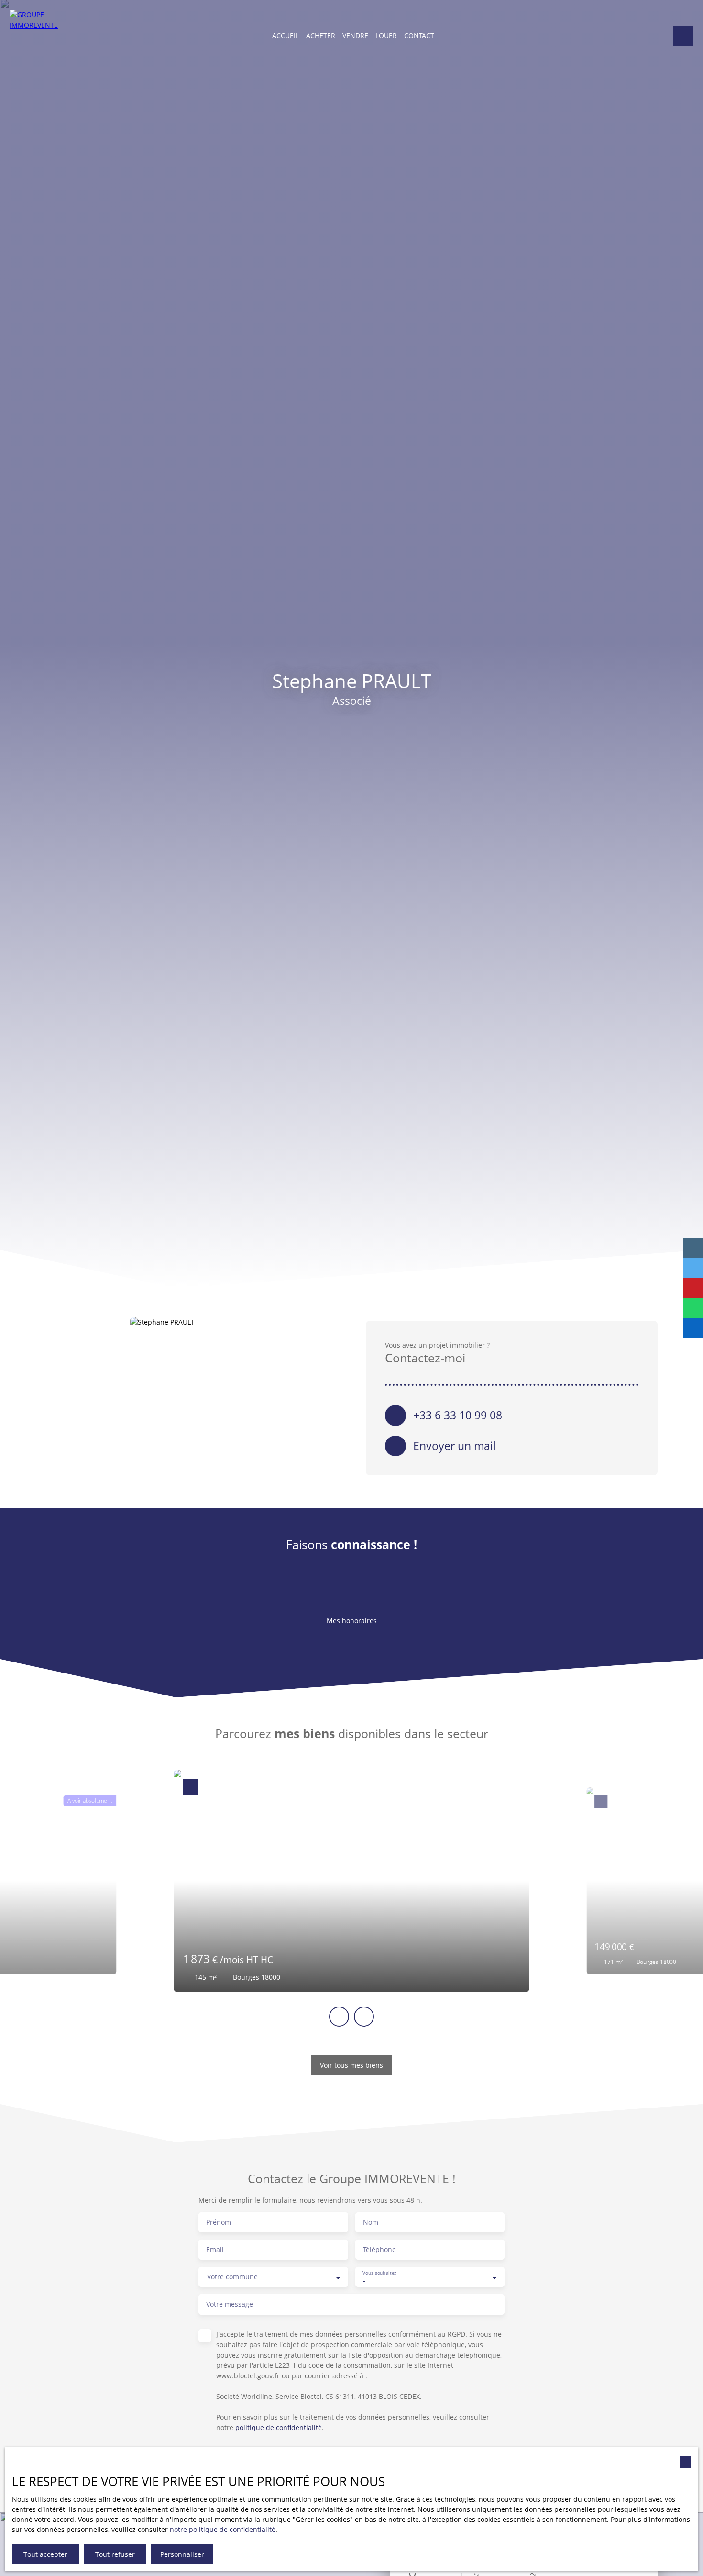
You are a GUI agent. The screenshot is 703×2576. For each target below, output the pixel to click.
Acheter (321, 36)
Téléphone (379, 2250)
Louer (386, 36)
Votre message (230, 2304)
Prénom (219, 2222)
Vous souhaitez (379, 2273)
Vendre (355, 36)
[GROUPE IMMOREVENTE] (36, 36)
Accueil (286, 36)
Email (215, 2250)
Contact (419, 36)
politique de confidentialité (279, 2427)
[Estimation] (683, 36)
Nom (371, 2222)
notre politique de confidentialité (223, 2529)
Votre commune (232, 2277)
